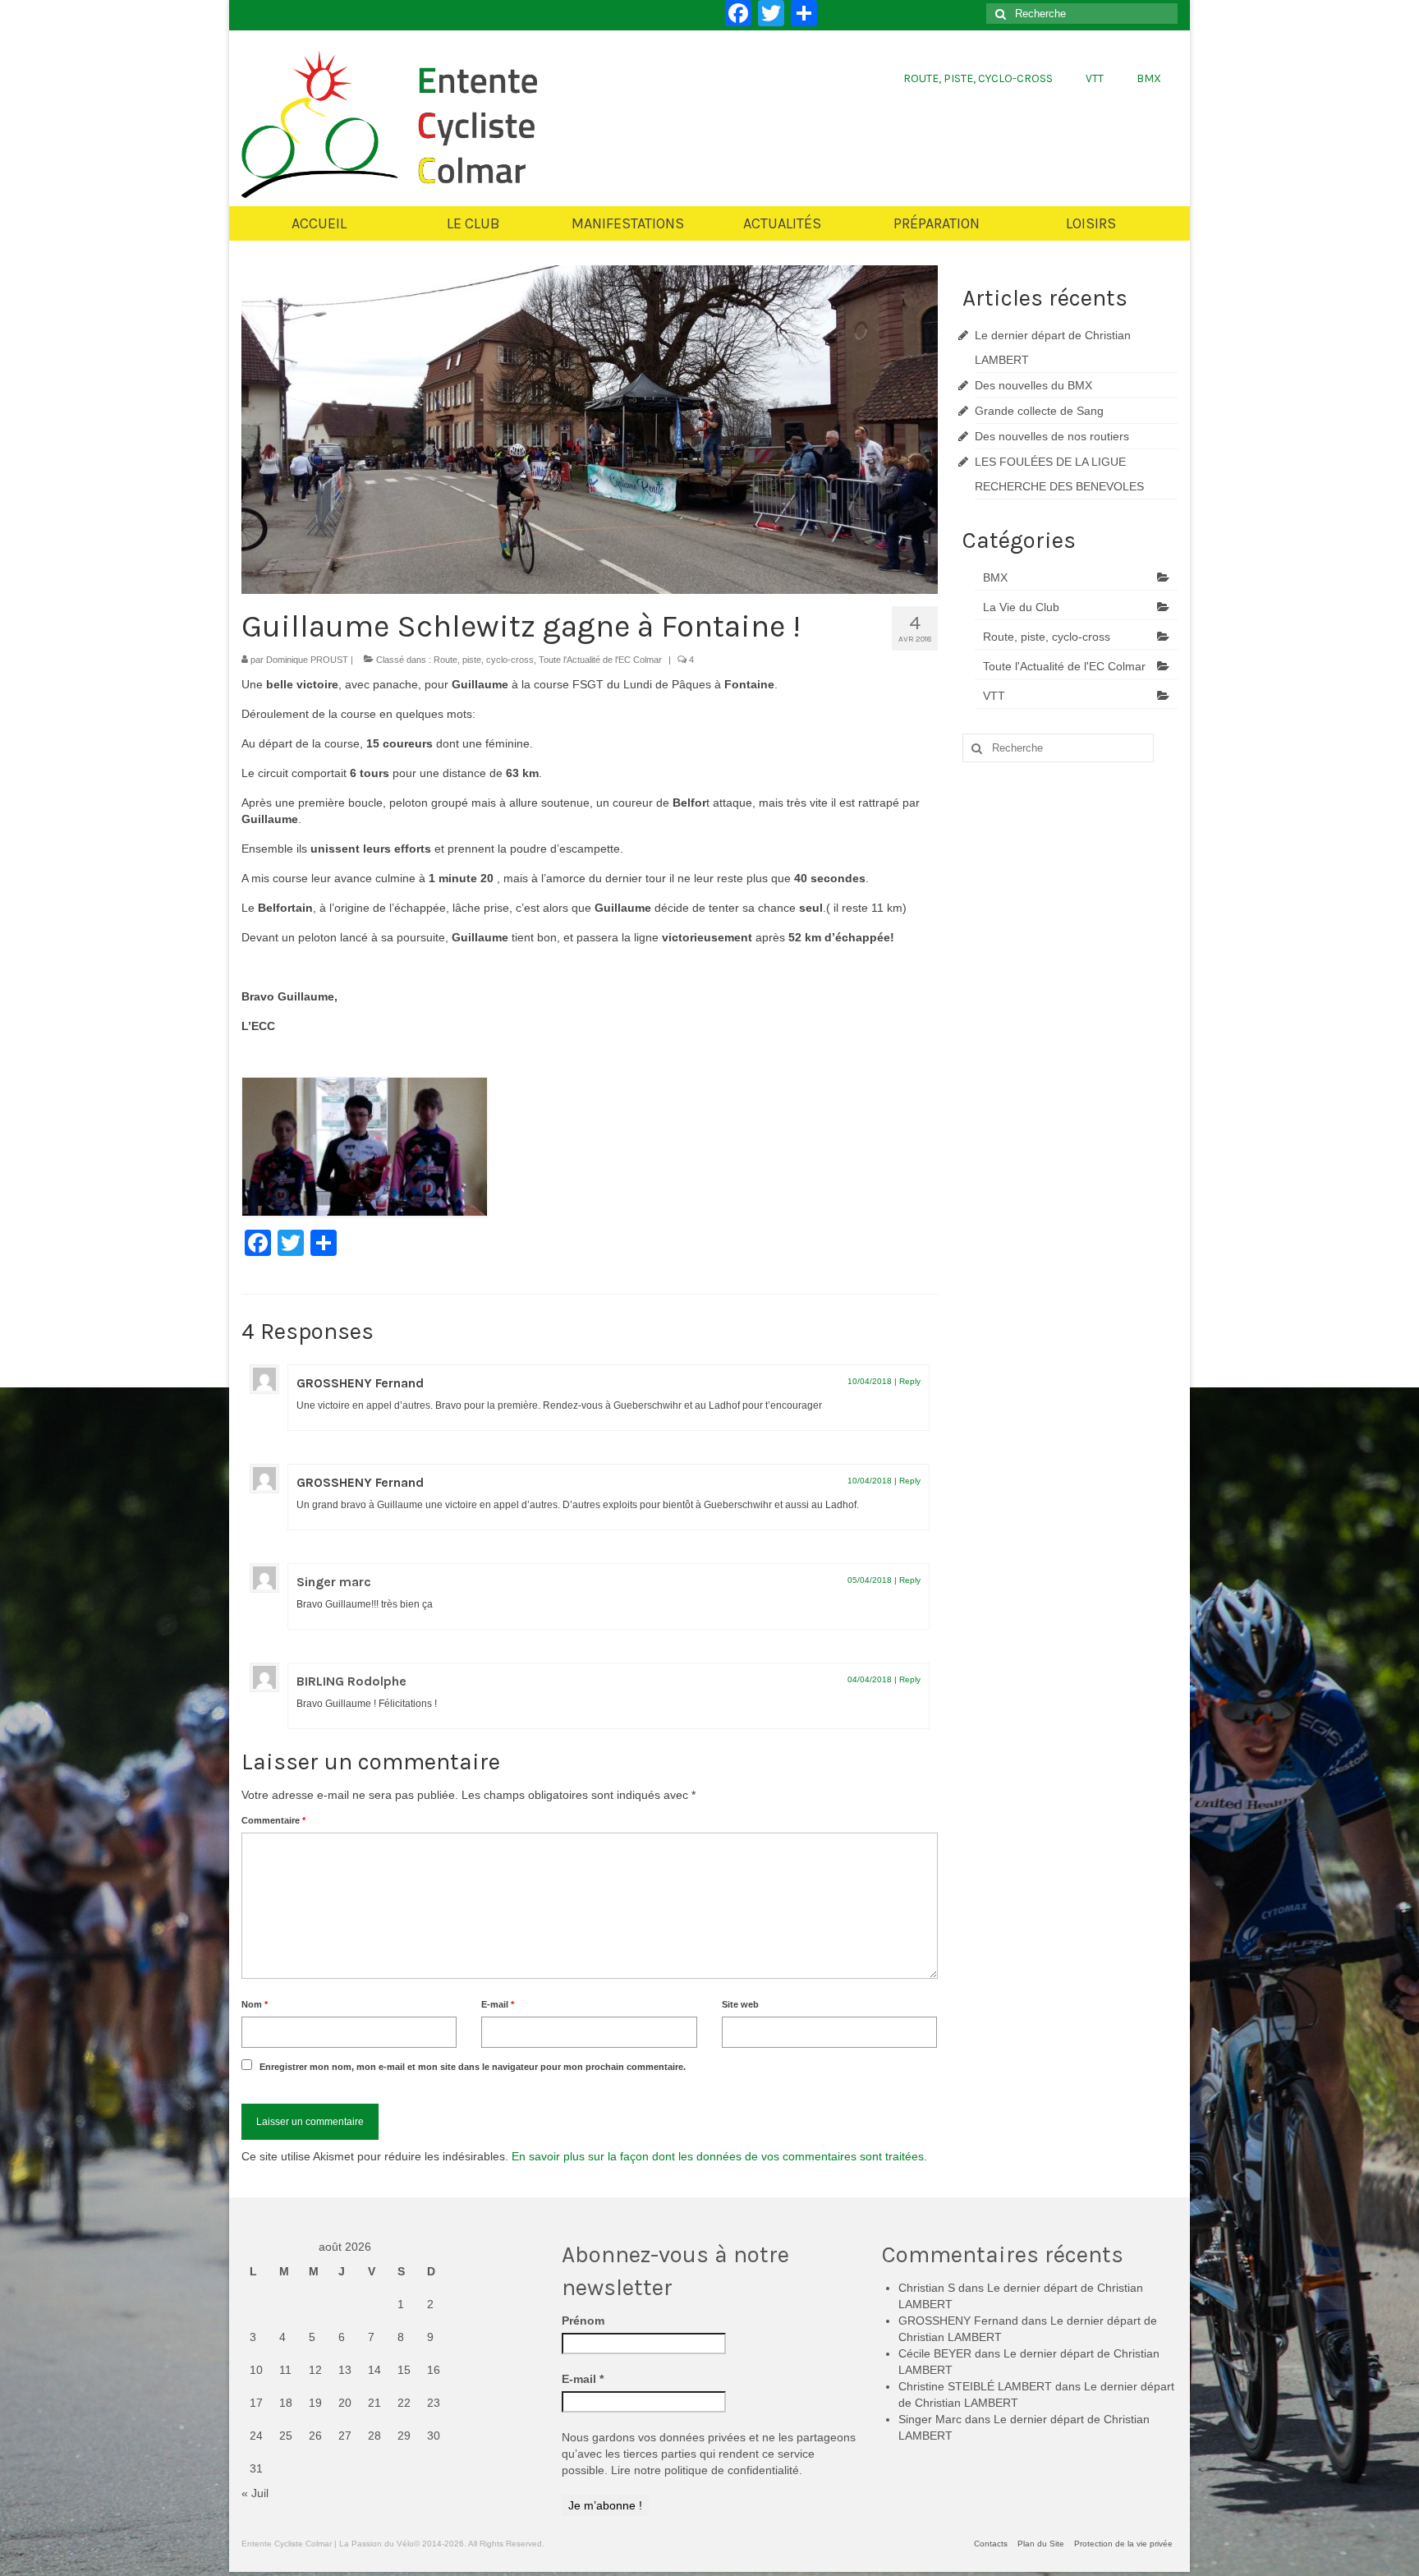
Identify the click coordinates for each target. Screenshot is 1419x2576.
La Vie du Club (1021, 607)
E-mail (498, 2004)
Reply (910, 1381)
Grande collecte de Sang (1039, 411)
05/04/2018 (870, 1580)
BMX (995, 577)
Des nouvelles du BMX (1033, 385)
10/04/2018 (870, 1381)
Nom (255, 2004)
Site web (740, 2004)
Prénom (583, 2321)
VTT (994, 696)
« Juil (255, 2493)
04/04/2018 (870, 1679)
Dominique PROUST (307, 660)
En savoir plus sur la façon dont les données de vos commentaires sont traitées (718, 2156)
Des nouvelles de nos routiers (1052, 436)
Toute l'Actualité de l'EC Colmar (600, 660)
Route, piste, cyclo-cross (484, 660)
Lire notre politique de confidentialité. (707, 2470)
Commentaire (273, 1820)
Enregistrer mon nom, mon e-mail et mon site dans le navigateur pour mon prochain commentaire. (473, 2067)
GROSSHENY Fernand (360, 1383)
